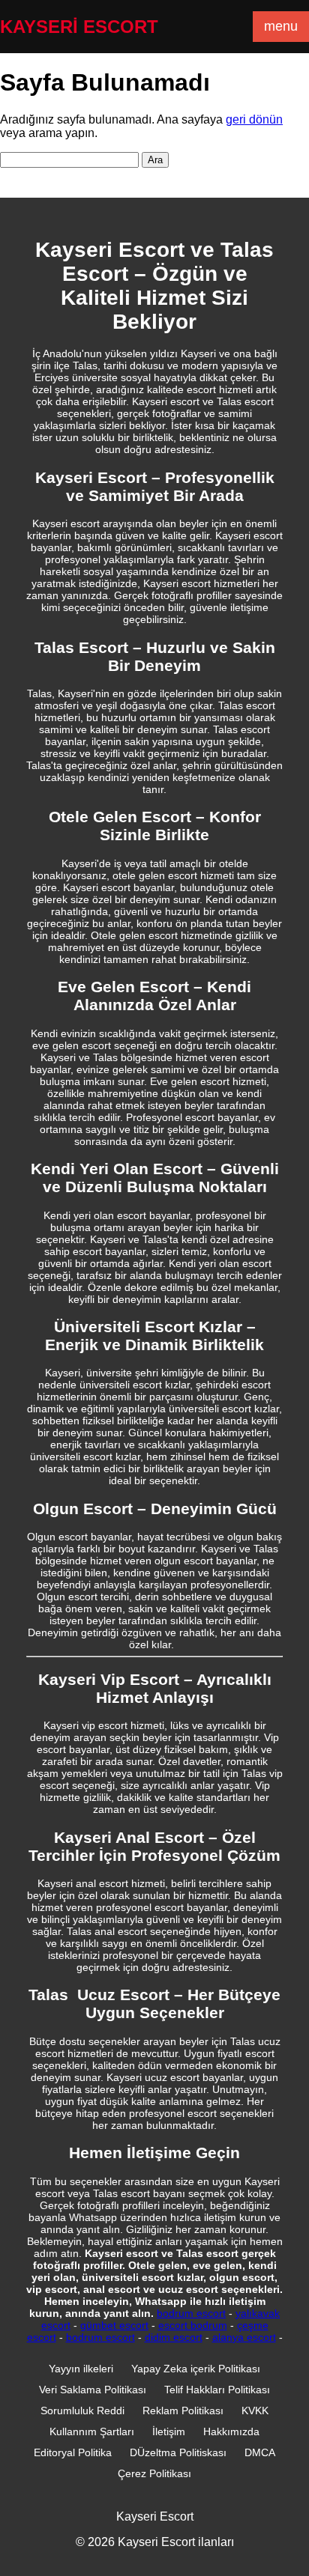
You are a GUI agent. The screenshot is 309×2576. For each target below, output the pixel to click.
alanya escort (244, 2337)
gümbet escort (114, 2325)
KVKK (255, 2411)
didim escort (174, 2337)
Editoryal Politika (73, 2452)
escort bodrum (193, 2325)
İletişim (169, 2431)
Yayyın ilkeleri (81, 2369)
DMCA (260, 2452)
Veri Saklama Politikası (93, 2390)
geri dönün (254, 119)
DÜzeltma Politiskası (178, 2452)
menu (281, 26)
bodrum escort (191, 2313)
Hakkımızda (231, 2431)
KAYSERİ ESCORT (79, 27)
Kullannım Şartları (92, 2431)
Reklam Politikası (183, 2411)
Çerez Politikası (154, 2473)
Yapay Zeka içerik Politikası (196, 2369)
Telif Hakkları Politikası (217, 2390)
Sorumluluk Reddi (82, 2411)
